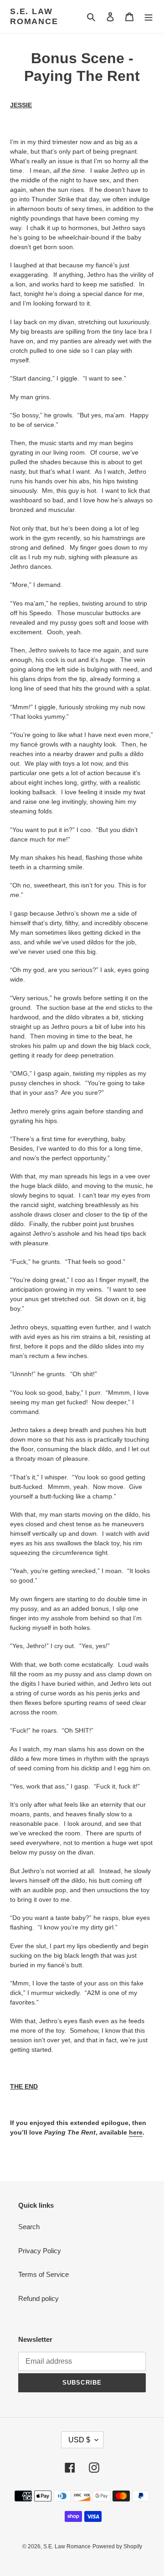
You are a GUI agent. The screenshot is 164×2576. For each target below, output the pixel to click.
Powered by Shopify (117, 2546)
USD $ (79, 2440)
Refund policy (38, 2298)
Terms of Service (44, 2274)
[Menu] (149, 17)
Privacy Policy (40, 2251)
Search (29, 2227)
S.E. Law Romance (34, 16)
